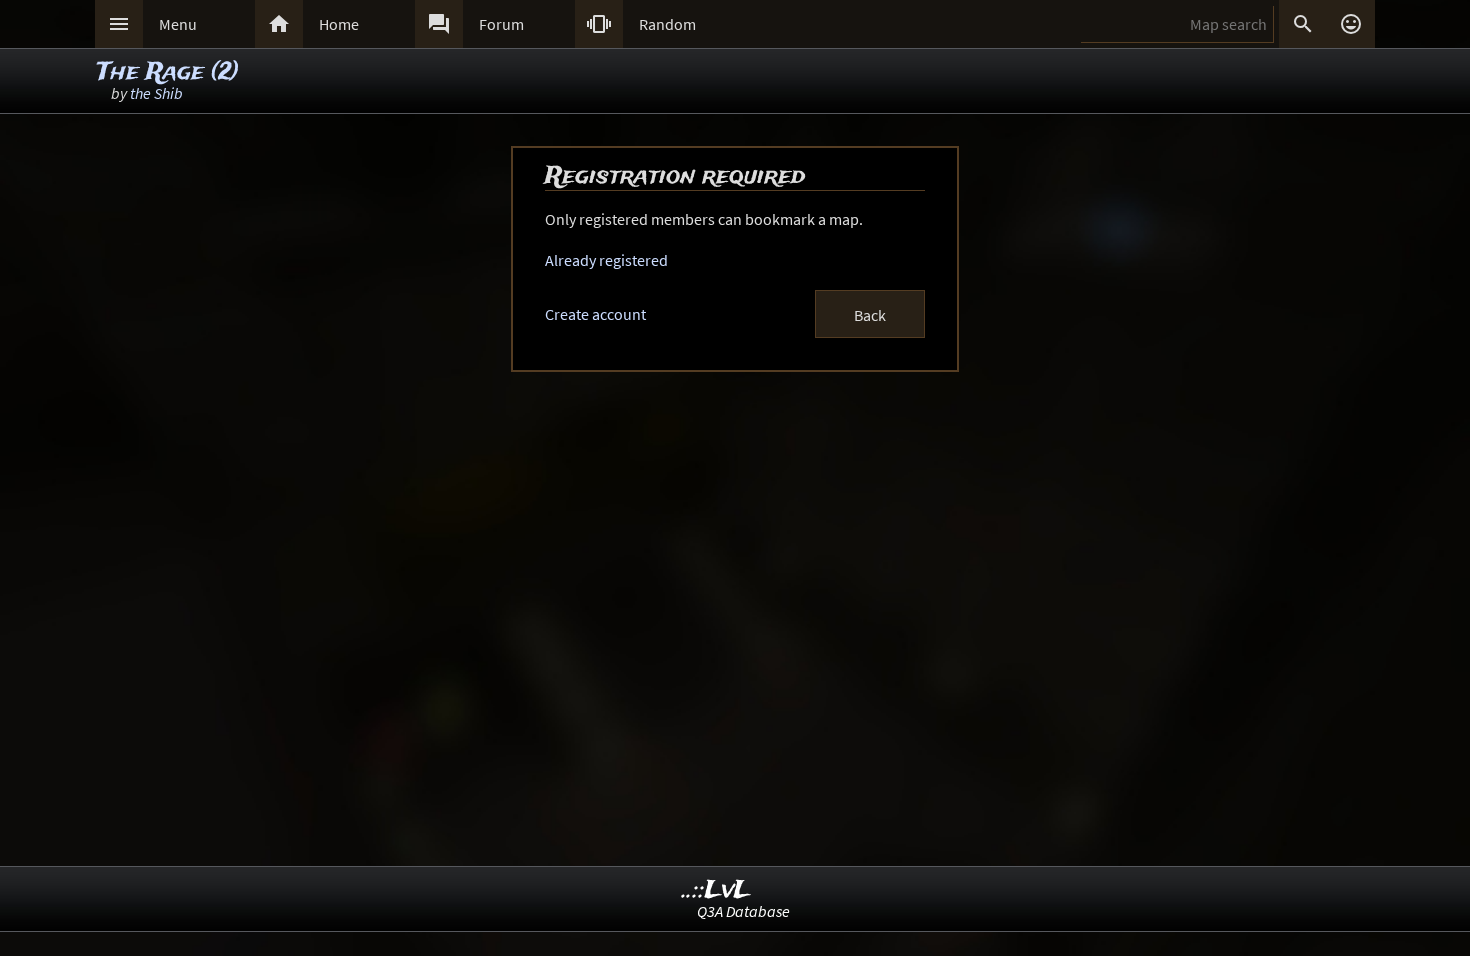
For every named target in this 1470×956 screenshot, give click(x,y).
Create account (595, 314)
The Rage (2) (168, 72)
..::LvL (716, 890)
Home (339, 24)
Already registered (606, 260)
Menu (178, 24)
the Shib (156, 93)
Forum (501, 24)
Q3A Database (743, 911)
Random (667, 24)
